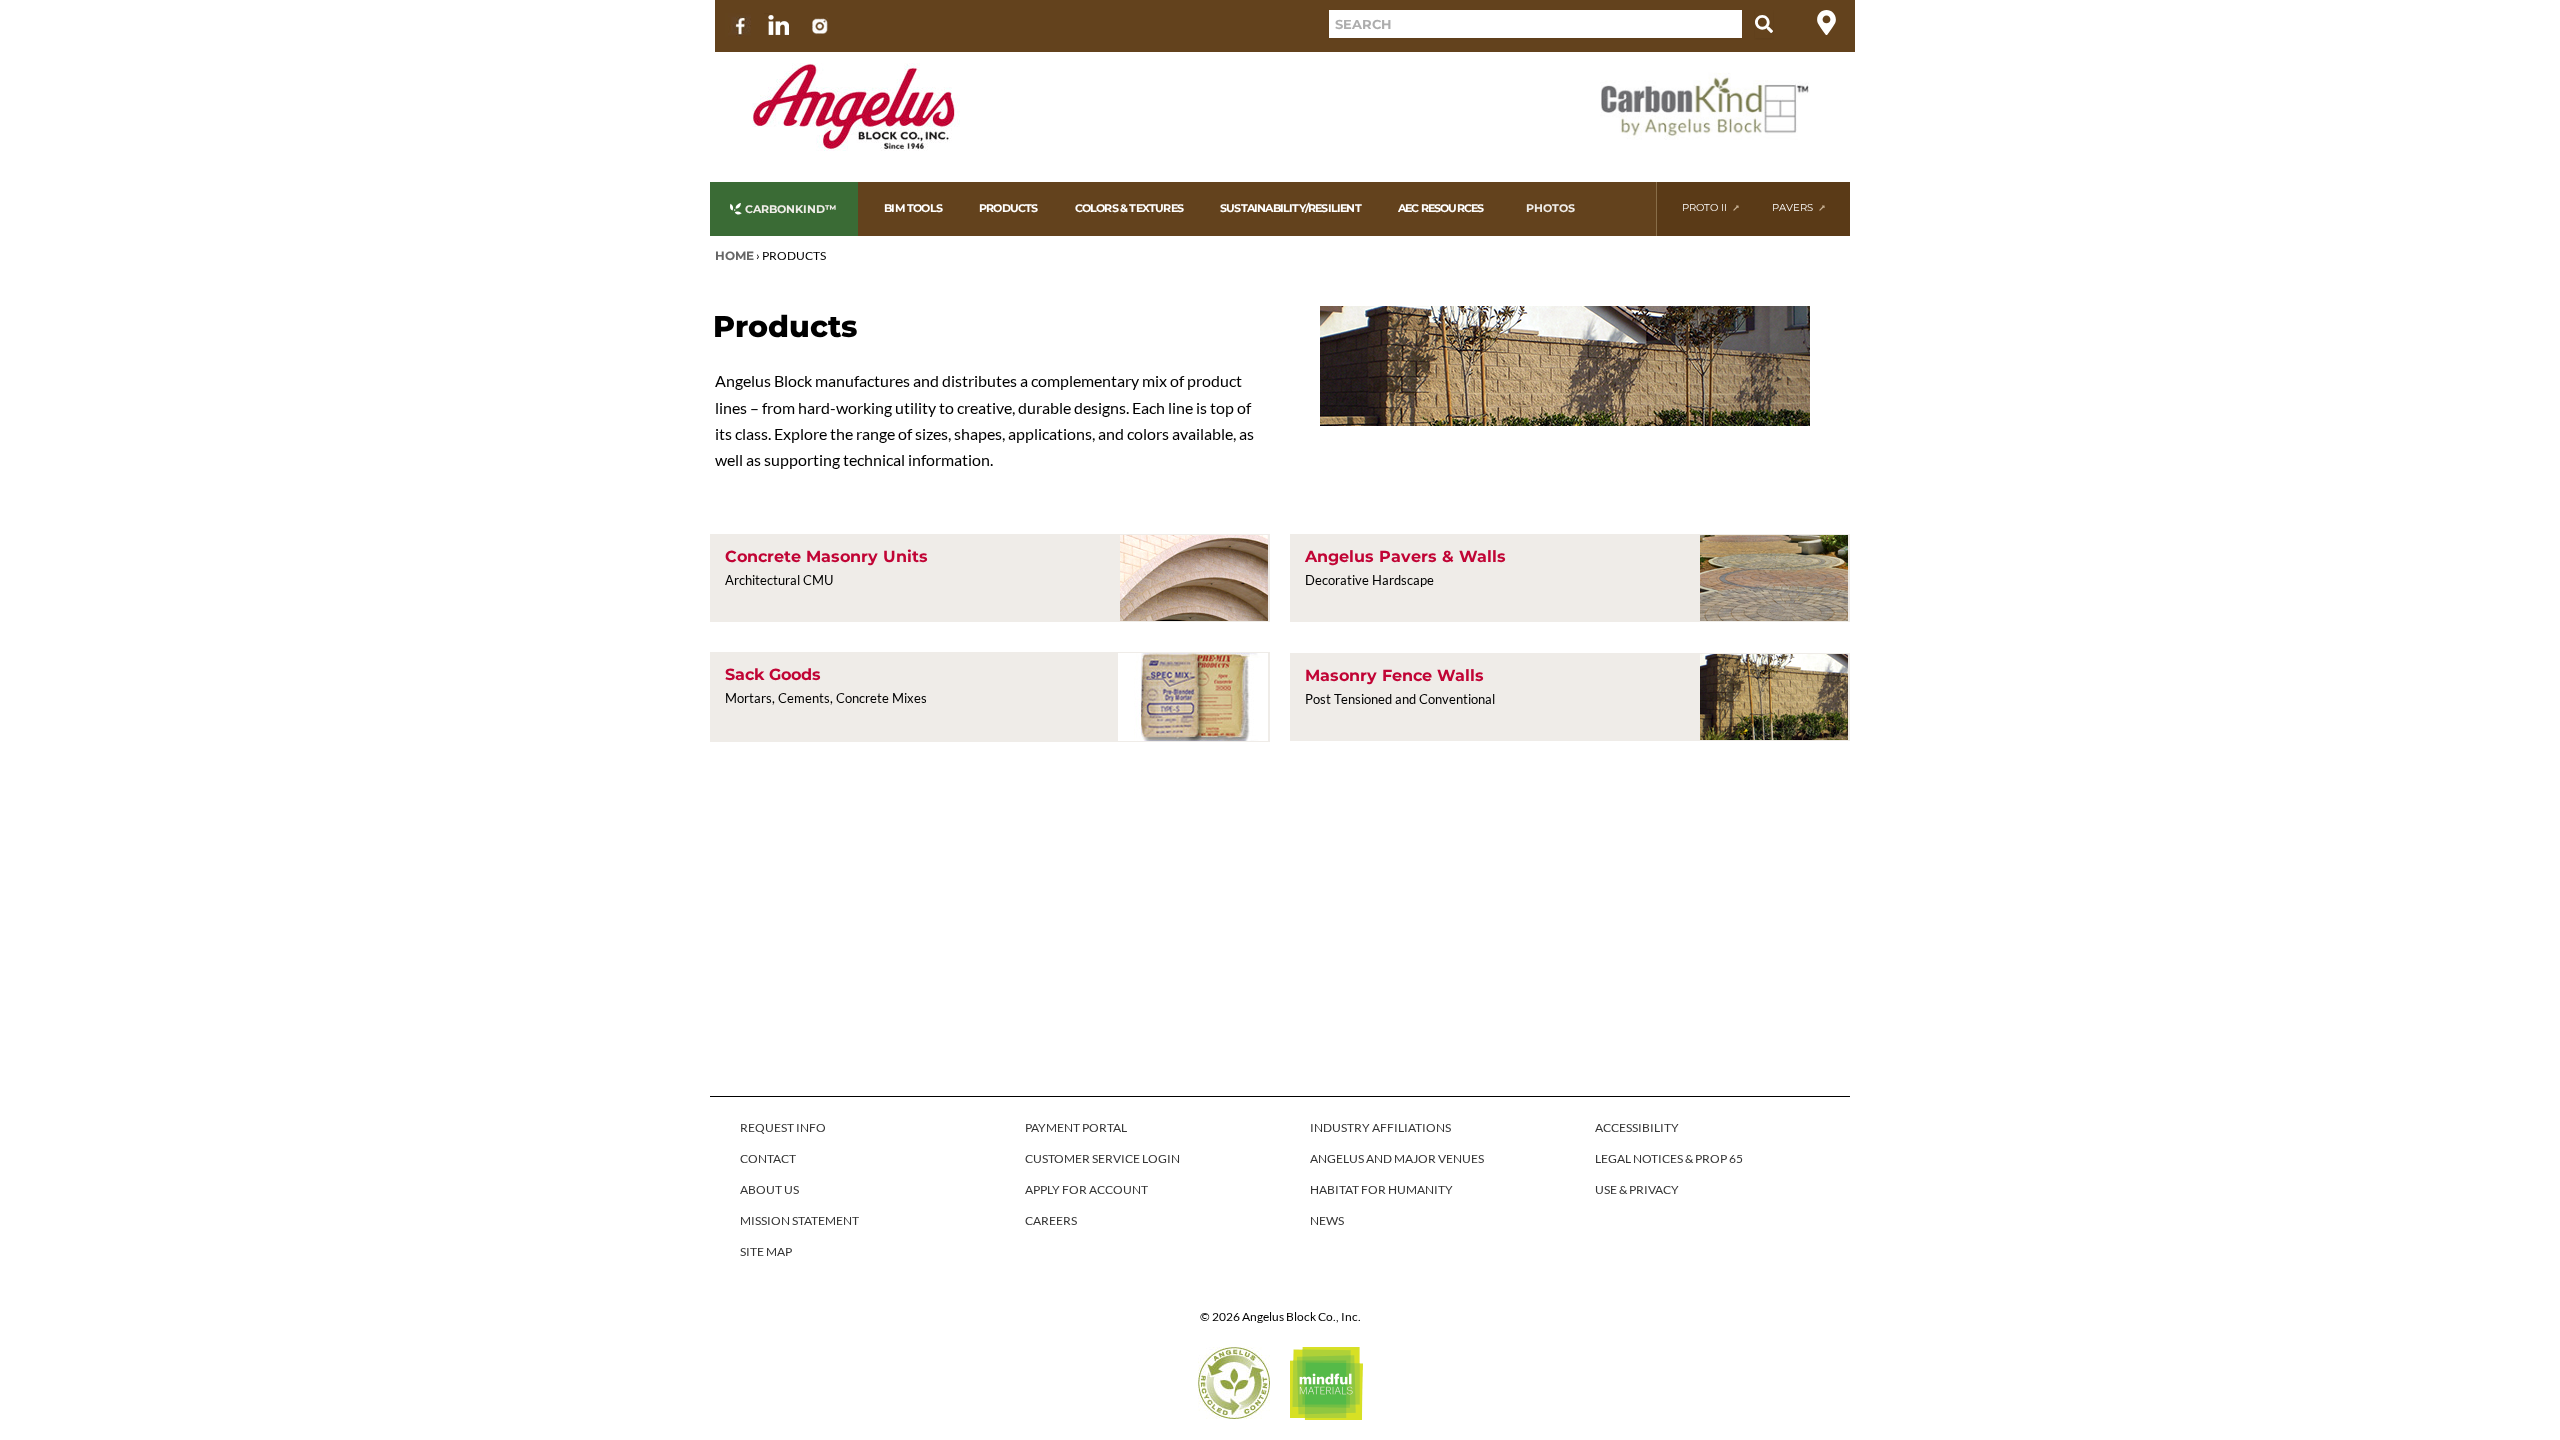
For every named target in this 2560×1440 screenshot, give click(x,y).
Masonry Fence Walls (1394, 675)
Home (734, 255)
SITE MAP (766, 1251)
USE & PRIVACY (1637, 1189)
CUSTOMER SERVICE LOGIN (1102, 1158)
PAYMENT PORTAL (1076, 1127)
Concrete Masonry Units (826, 556)
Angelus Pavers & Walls (1405, 556)
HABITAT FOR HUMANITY (1381, 1189)
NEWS (1327, 1220)
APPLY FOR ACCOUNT (1086, 1189)
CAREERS (1051, 1220)
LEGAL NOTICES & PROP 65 (1669, 1158)
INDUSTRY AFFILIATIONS (1380, 1127)
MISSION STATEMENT (799, 1220)
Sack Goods (773, 674)
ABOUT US (769, 1189)
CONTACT (768, 1158)
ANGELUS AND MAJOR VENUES (1397, 1158)
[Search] (1764, 24)
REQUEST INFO (783, 1127)
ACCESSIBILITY (1637, 1127)
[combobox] (1535, 24)
